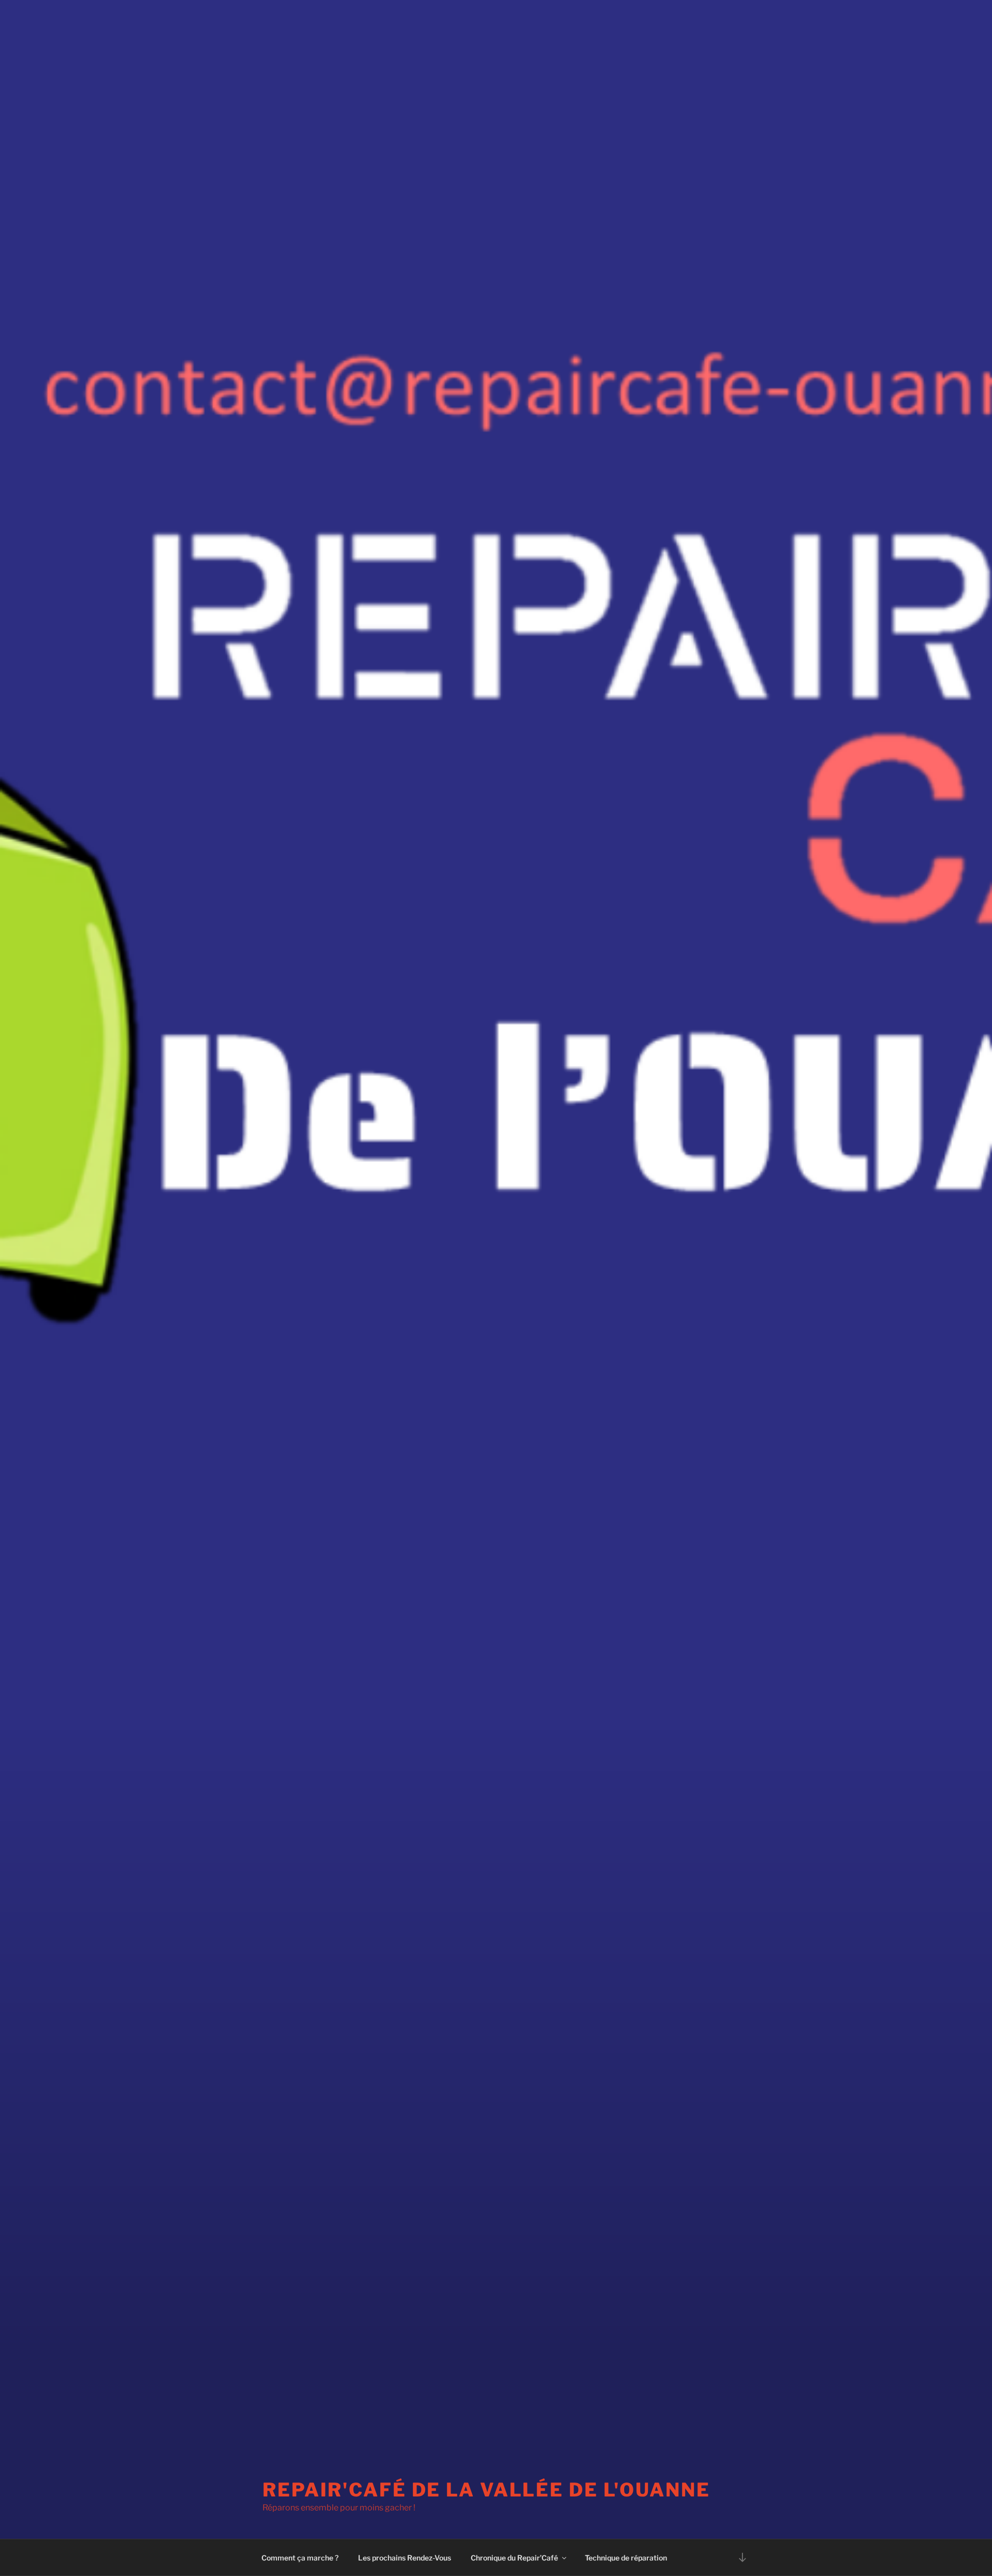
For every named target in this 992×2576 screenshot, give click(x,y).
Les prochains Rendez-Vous (405, 2558)
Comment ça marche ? (300, 2558)
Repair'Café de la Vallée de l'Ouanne (486, 2490)
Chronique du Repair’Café (514, 2558)
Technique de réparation (626, 2558)
